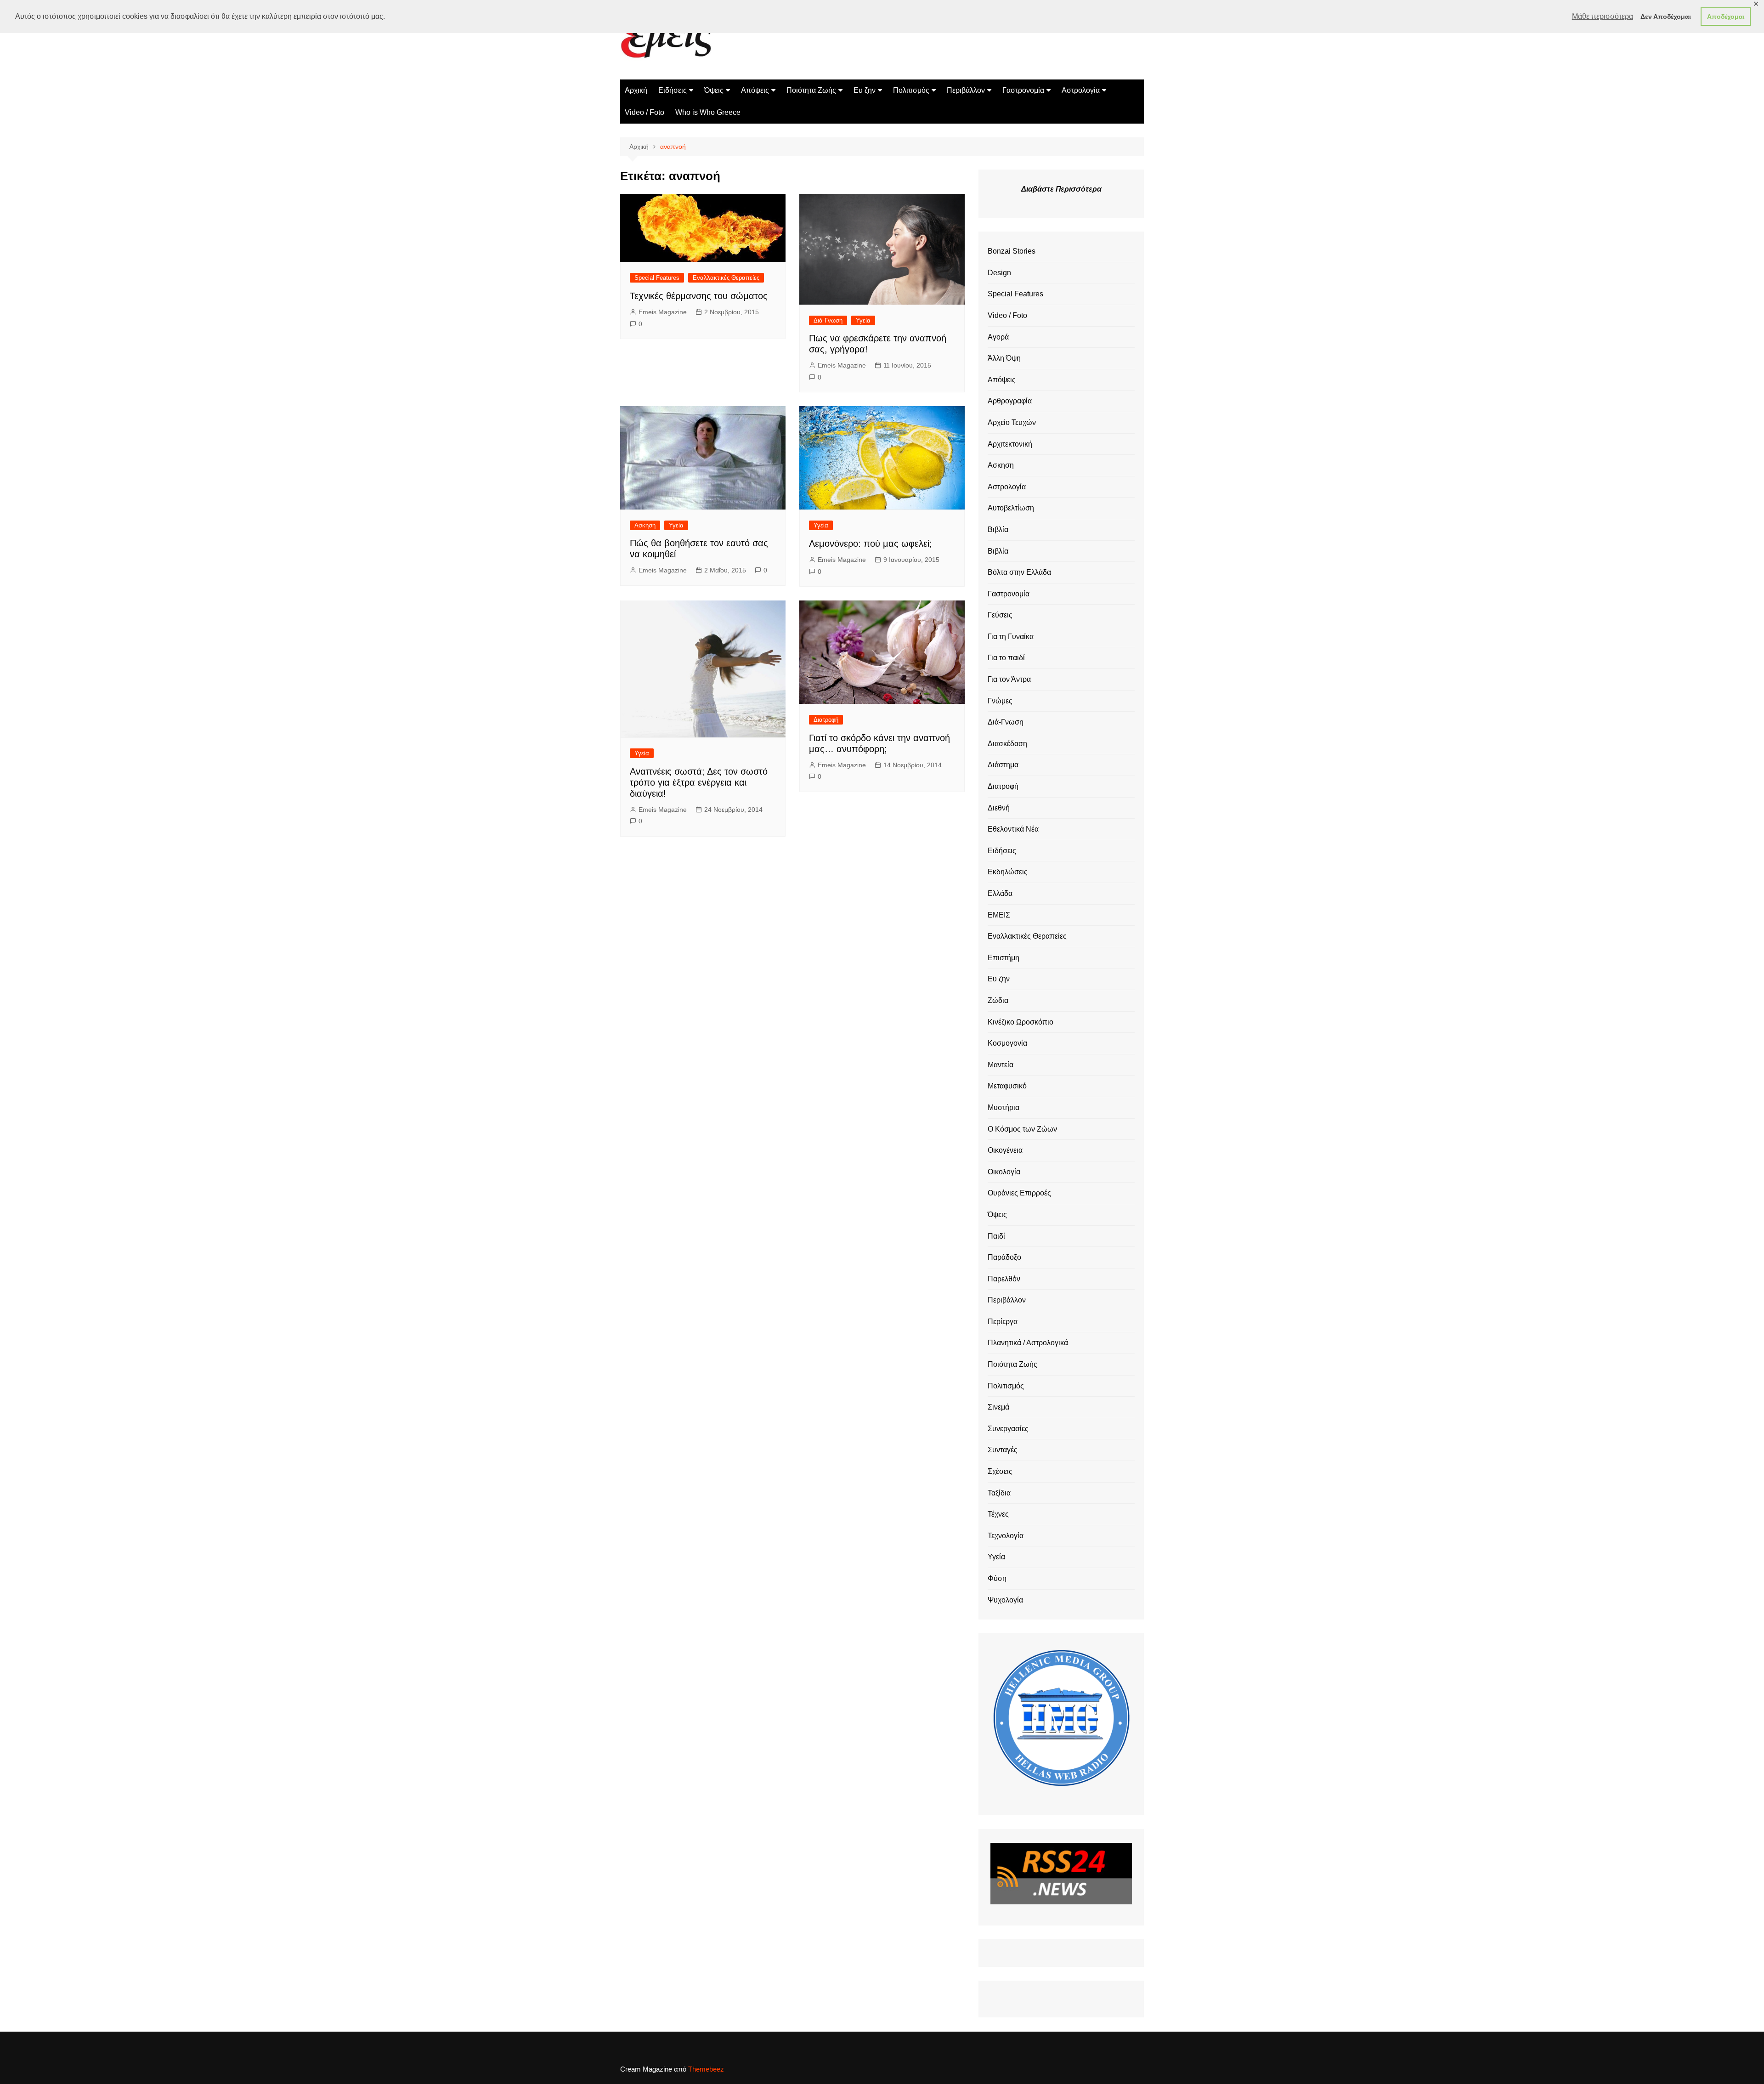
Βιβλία (998, 529)
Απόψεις (755, 90)
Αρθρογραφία (1010, 401)
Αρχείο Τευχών (1012, 422)
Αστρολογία (1081, 90)
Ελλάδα (1000, 893)
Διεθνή (999, 808)
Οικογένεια (1005, 1150)
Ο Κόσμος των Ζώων (1022, 1129)
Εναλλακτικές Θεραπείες (726, 278)
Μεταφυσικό (1007, 1086)
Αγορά (998, 337)
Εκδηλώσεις (1008, 872)
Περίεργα (1003, 1322)
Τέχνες (998, 1514)
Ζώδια (998, 1000)
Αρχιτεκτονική (1010, 444)
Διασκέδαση (1007, 744)
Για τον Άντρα (1009, 679)
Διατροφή (826, 720)
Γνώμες (1000, 701)
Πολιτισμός (911, 90)
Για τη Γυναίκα (1011, 637)
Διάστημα (1003, 765)
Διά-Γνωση (828, 320)
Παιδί (996, 1236)
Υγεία (863, 320)
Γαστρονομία (1023, 90)
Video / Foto (645, 112)
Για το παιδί (1006, 658)
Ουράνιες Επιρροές (1019, 1193)
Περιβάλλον (966, 90)
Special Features (657, 278)
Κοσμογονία (1007, 1043)
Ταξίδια (999, 1493)
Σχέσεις (1000, 1471)
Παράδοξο (1004, 1257)
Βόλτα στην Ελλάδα (1019, 572)
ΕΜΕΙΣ (999, 915)
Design (999, 273)
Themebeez (706, 2069)
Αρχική (636, 90)
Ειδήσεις (673, 90)
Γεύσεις (1000, 615)
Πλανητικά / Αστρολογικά (1028, 1343)
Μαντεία (1001, 1065)
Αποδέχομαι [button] (1726, 17)
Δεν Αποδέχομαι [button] (1666, 17)
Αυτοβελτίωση (1011, 508)
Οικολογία (1004, 1172)
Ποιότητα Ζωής (811, 90)
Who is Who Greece (708, 112)
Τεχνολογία (1006, 1536)
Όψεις (714, 90)
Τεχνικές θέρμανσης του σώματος (699, 296)
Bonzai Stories (1012, 251)
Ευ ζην (865, 90)
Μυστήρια (1004, 1107)
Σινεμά (998, 1407)
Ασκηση (645, 525)
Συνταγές (1003, 1450)
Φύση (997, 1578)
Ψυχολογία (1005, 1600)
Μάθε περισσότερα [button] (1603, 16)
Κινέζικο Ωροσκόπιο (1021, 1022)
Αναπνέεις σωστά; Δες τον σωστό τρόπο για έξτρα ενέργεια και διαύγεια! (699, 782)
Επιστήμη (1004, 958)
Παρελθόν (1004, 1279)
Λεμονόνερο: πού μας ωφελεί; (871, 544)
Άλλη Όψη (1004, 358)
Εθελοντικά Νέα (1013, 829)
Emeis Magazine (663, 312)
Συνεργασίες (1008, 1429)
